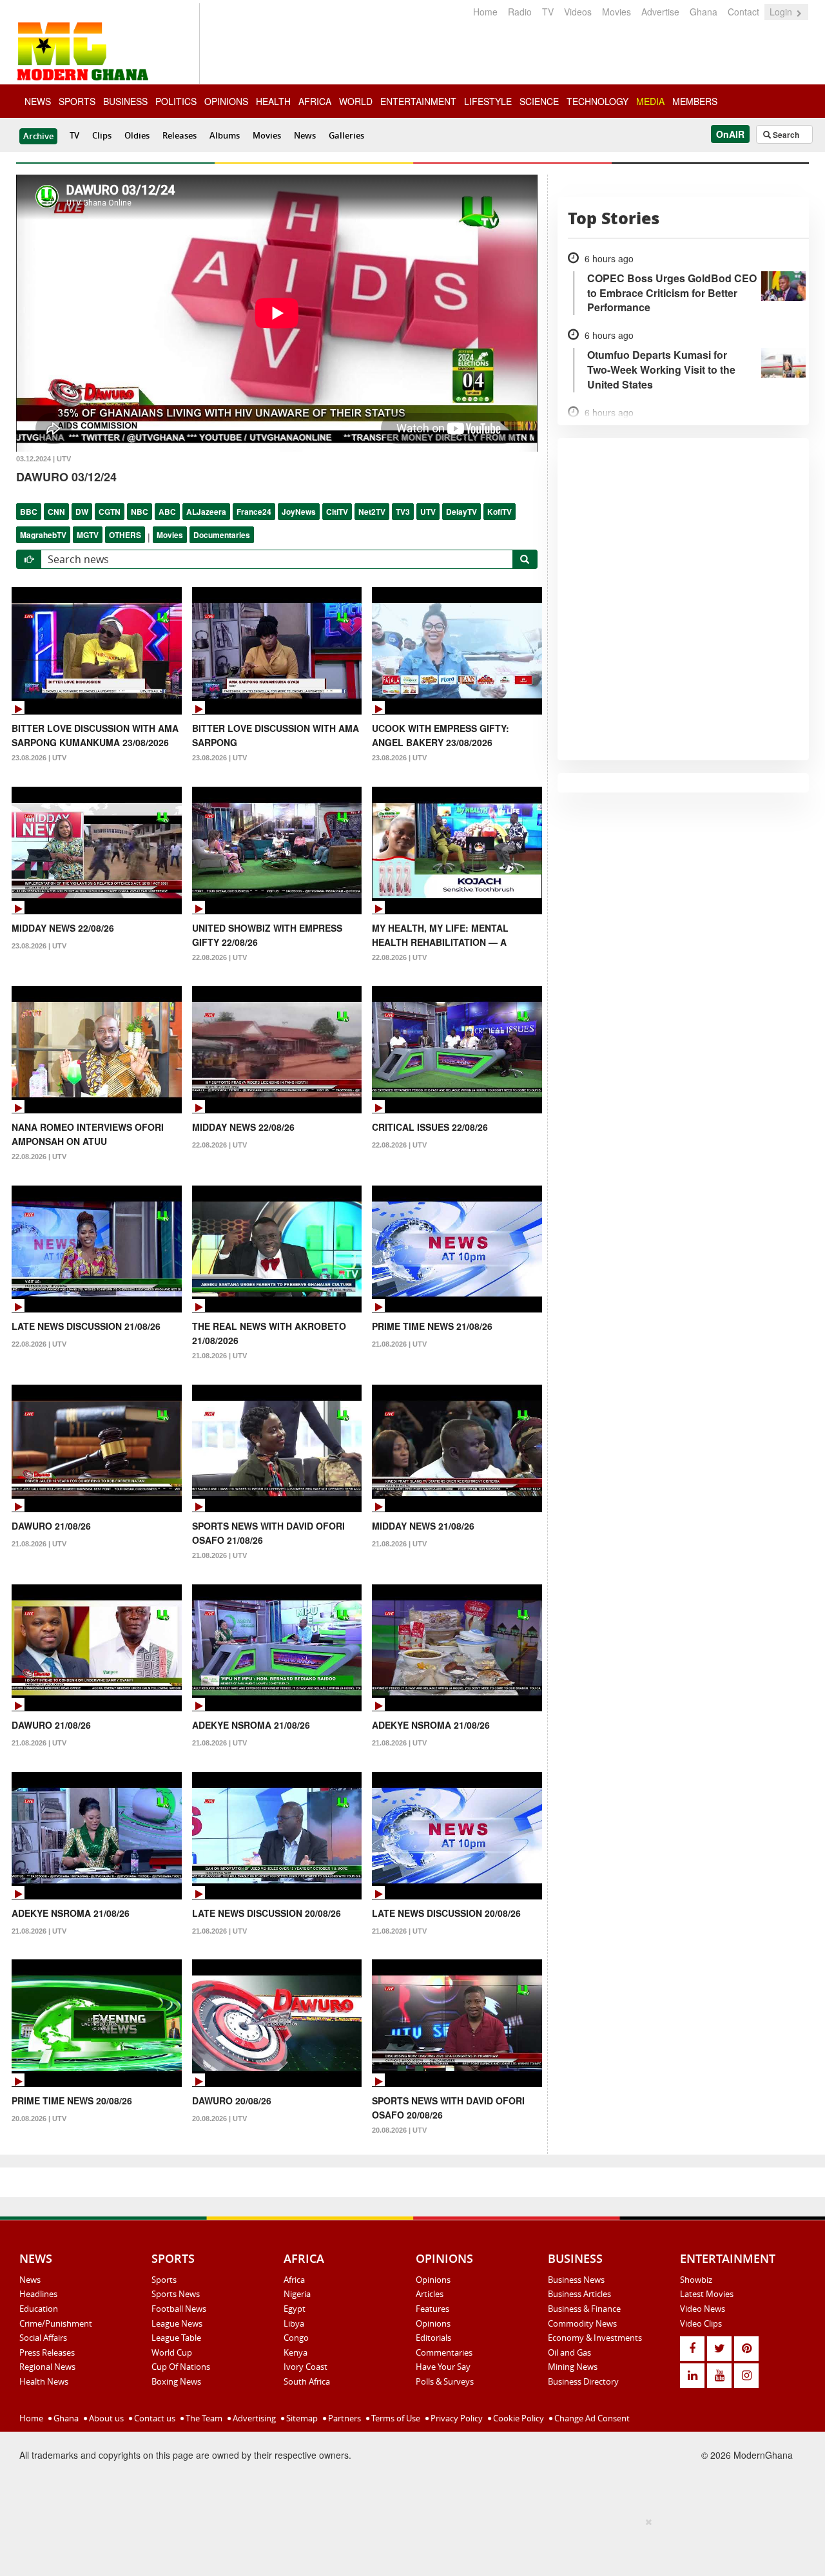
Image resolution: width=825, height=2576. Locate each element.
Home (485, 12)
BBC (29, 512)
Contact (743, 12)
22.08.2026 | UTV (219, 957)
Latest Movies (707, 2294)
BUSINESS (125, 101)
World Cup (172, 2352)
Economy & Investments (595, 2338)
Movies (616, 12)
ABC (167, 512)
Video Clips (701, 2323)
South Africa (307, 2381)
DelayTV (461, 512)
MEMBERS (695, 101)
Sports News (176, 2294)
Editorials (433, 2338)
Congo (296, 2338)
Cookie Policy (518, 2418)
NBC (140, 512)
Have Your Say (443, 2367)
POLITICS (176, 101)
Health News (44, 2381)
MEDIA (650, 101)
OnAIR (730, 134)
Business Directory (583, 2381)
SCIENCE (539, 101)
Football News (179, 2309)
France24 (254, 512)
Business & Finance (584, 2309)
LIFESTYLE (488, 101)
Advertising (253, 2418)
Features (432, 2309)
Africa (294, 2280)
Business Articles (579, 2294)
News (305, 135)
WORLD (356, 101)
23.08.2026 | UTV (39, 758)
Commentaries (444, 2352)
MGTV (88, 535)
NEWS (38, 101)
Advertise (660, 12)
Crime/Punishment (56, 2323)
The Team (203, 2418)
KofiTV (500, 512)
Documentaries (222, 535)
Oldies (137, 135)
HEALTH (273, 101)
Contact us (154, 2418)
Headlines (38, 2294)
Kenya (296, 2352)
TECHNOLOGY (597, 101)
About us (105, 2418)
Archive (38, 136)
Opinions (433, 2280)
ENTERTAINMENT (418, 101)
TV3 (403, 512)
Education (39, 2309)
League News (177, 2323)
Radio (520, 12)
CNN (56, 512)
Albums (225, 135)
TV (548, 12)
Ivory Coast (306, 2367)
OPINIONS (226, 101)
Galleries (346, 135)
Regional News (47, 2367)
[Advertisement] (408, 2544)
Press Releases (47, 2352)
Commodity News (582, 2323)
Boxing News (176, 2381)
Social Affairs (43, 2338)
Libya (294, 2323)
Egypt (295, 2309)
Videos (578, 12)
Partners (344, 2418)
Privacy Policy (456, 2418)
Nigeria (297, 2294)
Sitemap (301, 2418)
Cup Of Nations (181, 2367)
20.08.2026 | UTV (39, 2119)
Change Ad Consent (591, 2418)
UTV (428, 512)
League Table (176, 2338)
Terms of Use (395, 2418)
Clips (102, 135)
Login (782, 12)
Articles (430, 2294)
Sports (164, 2280)
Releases (180, 135)
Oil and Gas (569, 2352)
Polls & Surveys (445, 2381)
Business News (576, 2280)
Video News (703, 2309)
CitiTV (337, 512)
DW (82, 512)
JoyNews (299, 512)
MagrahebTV (43, 535)
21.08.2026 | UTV (219, 1356)
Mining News (573, 2367)
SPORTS (77, 101)
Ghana (704, 12)
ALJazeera (206, 512)
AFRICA (315, 101)
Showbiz (696, 2280)
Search (785, 135)
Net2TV (372, 512)
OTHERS (125, 535)
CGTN (110, 512)
